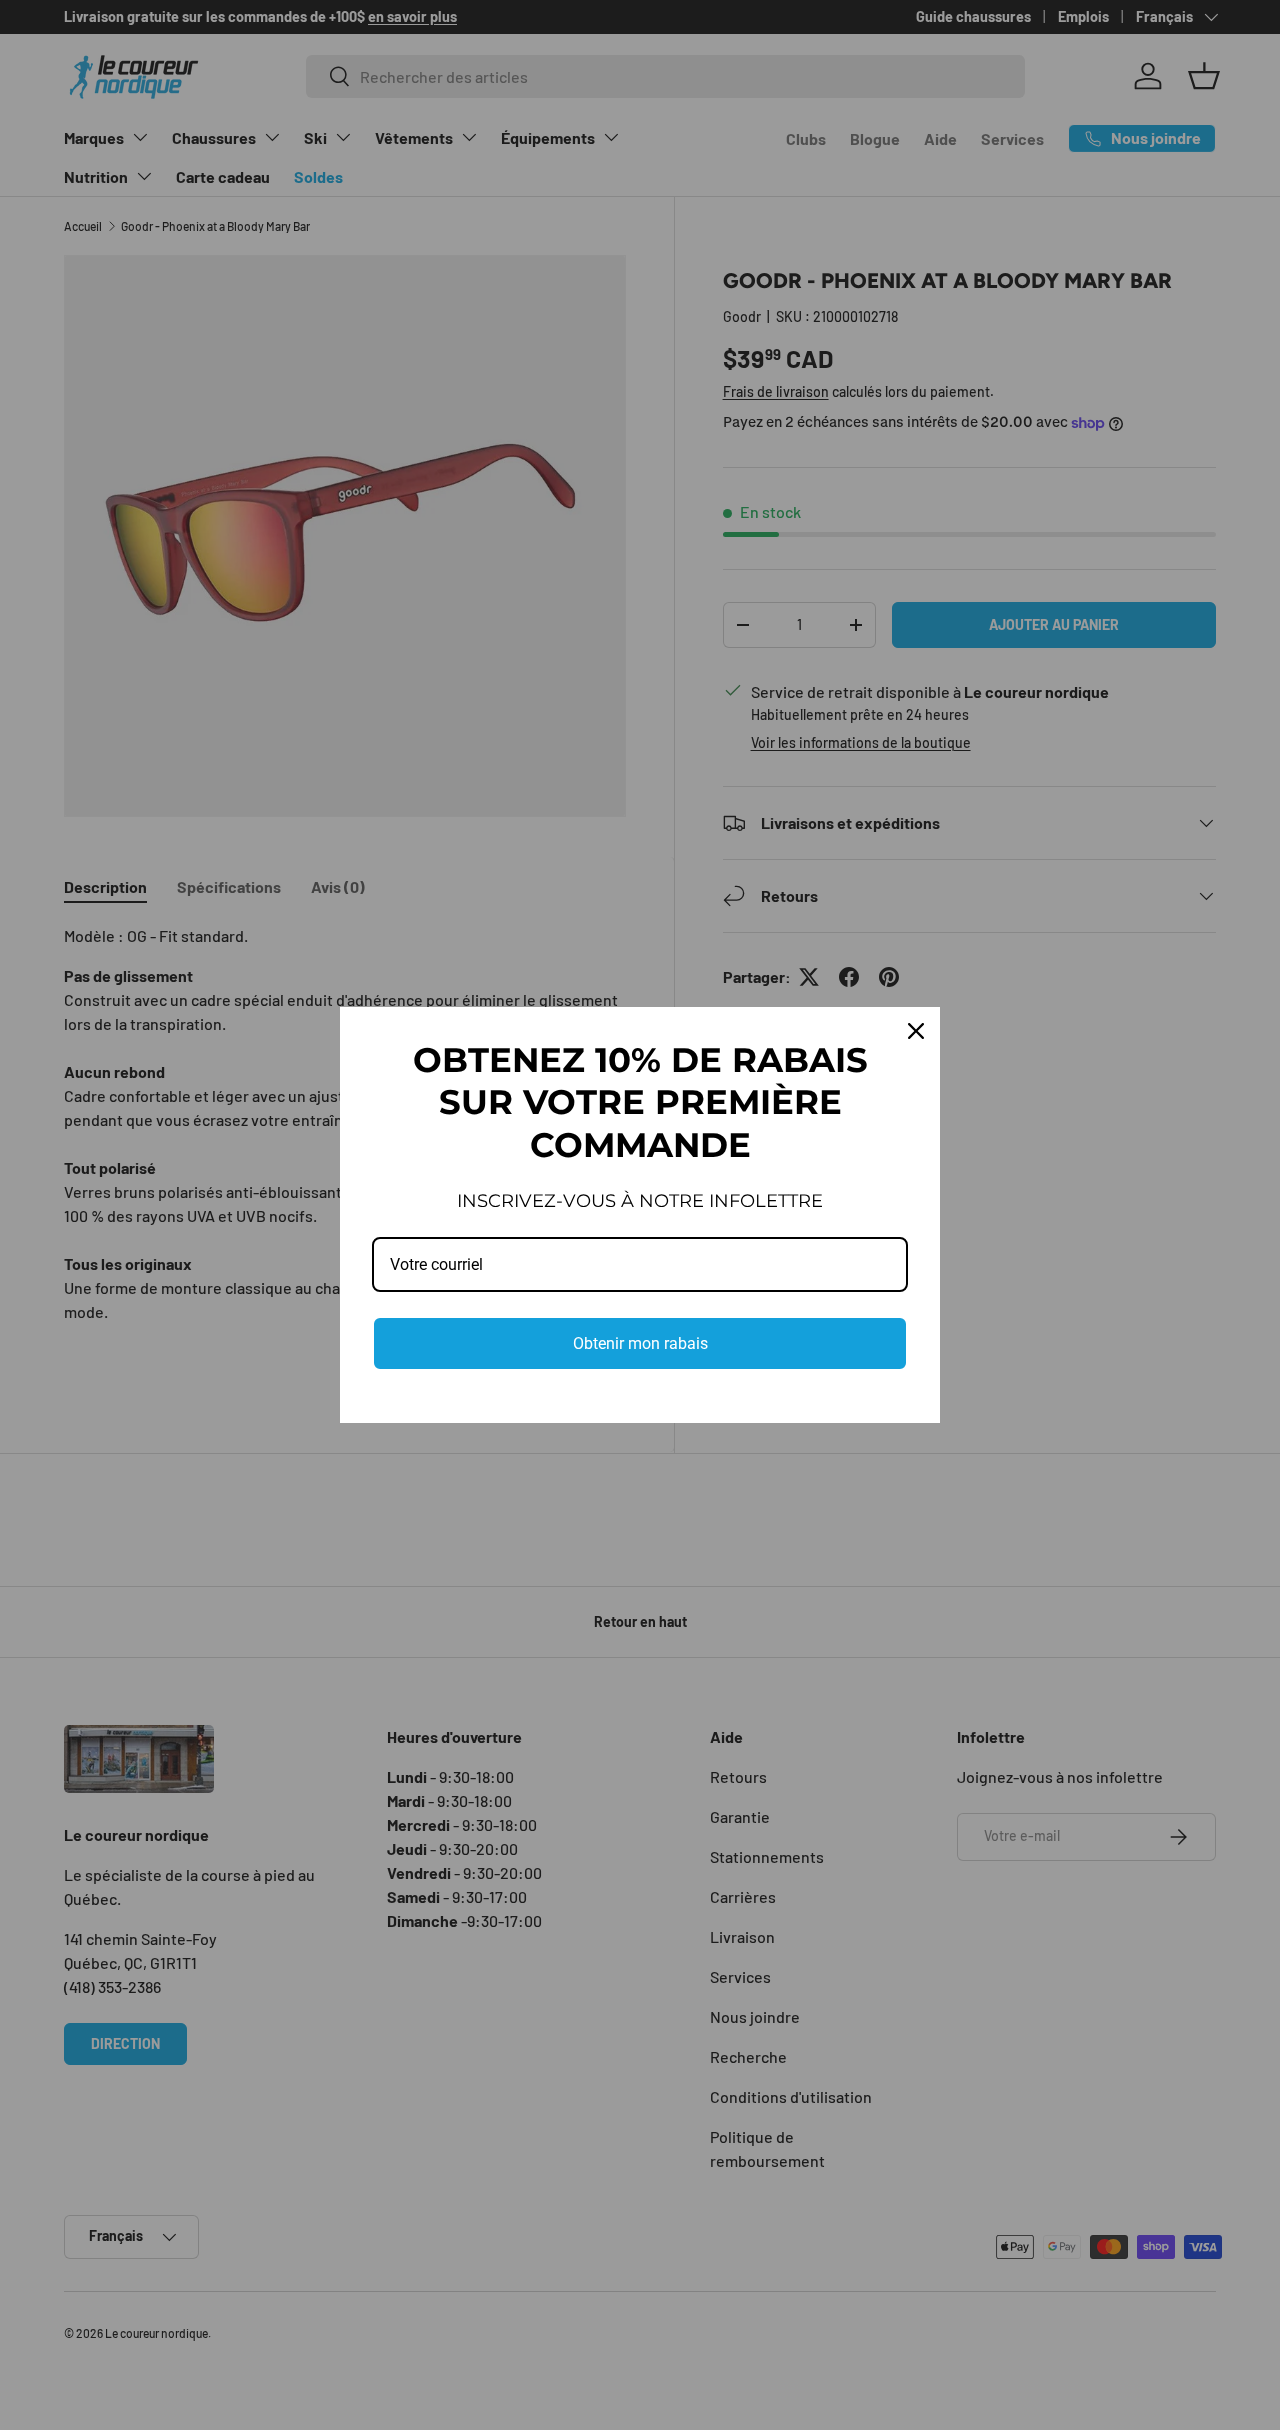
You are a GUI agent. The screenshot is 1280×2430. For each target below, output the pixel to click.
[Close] (916, 1031)
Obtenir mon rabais (640, 1343)
